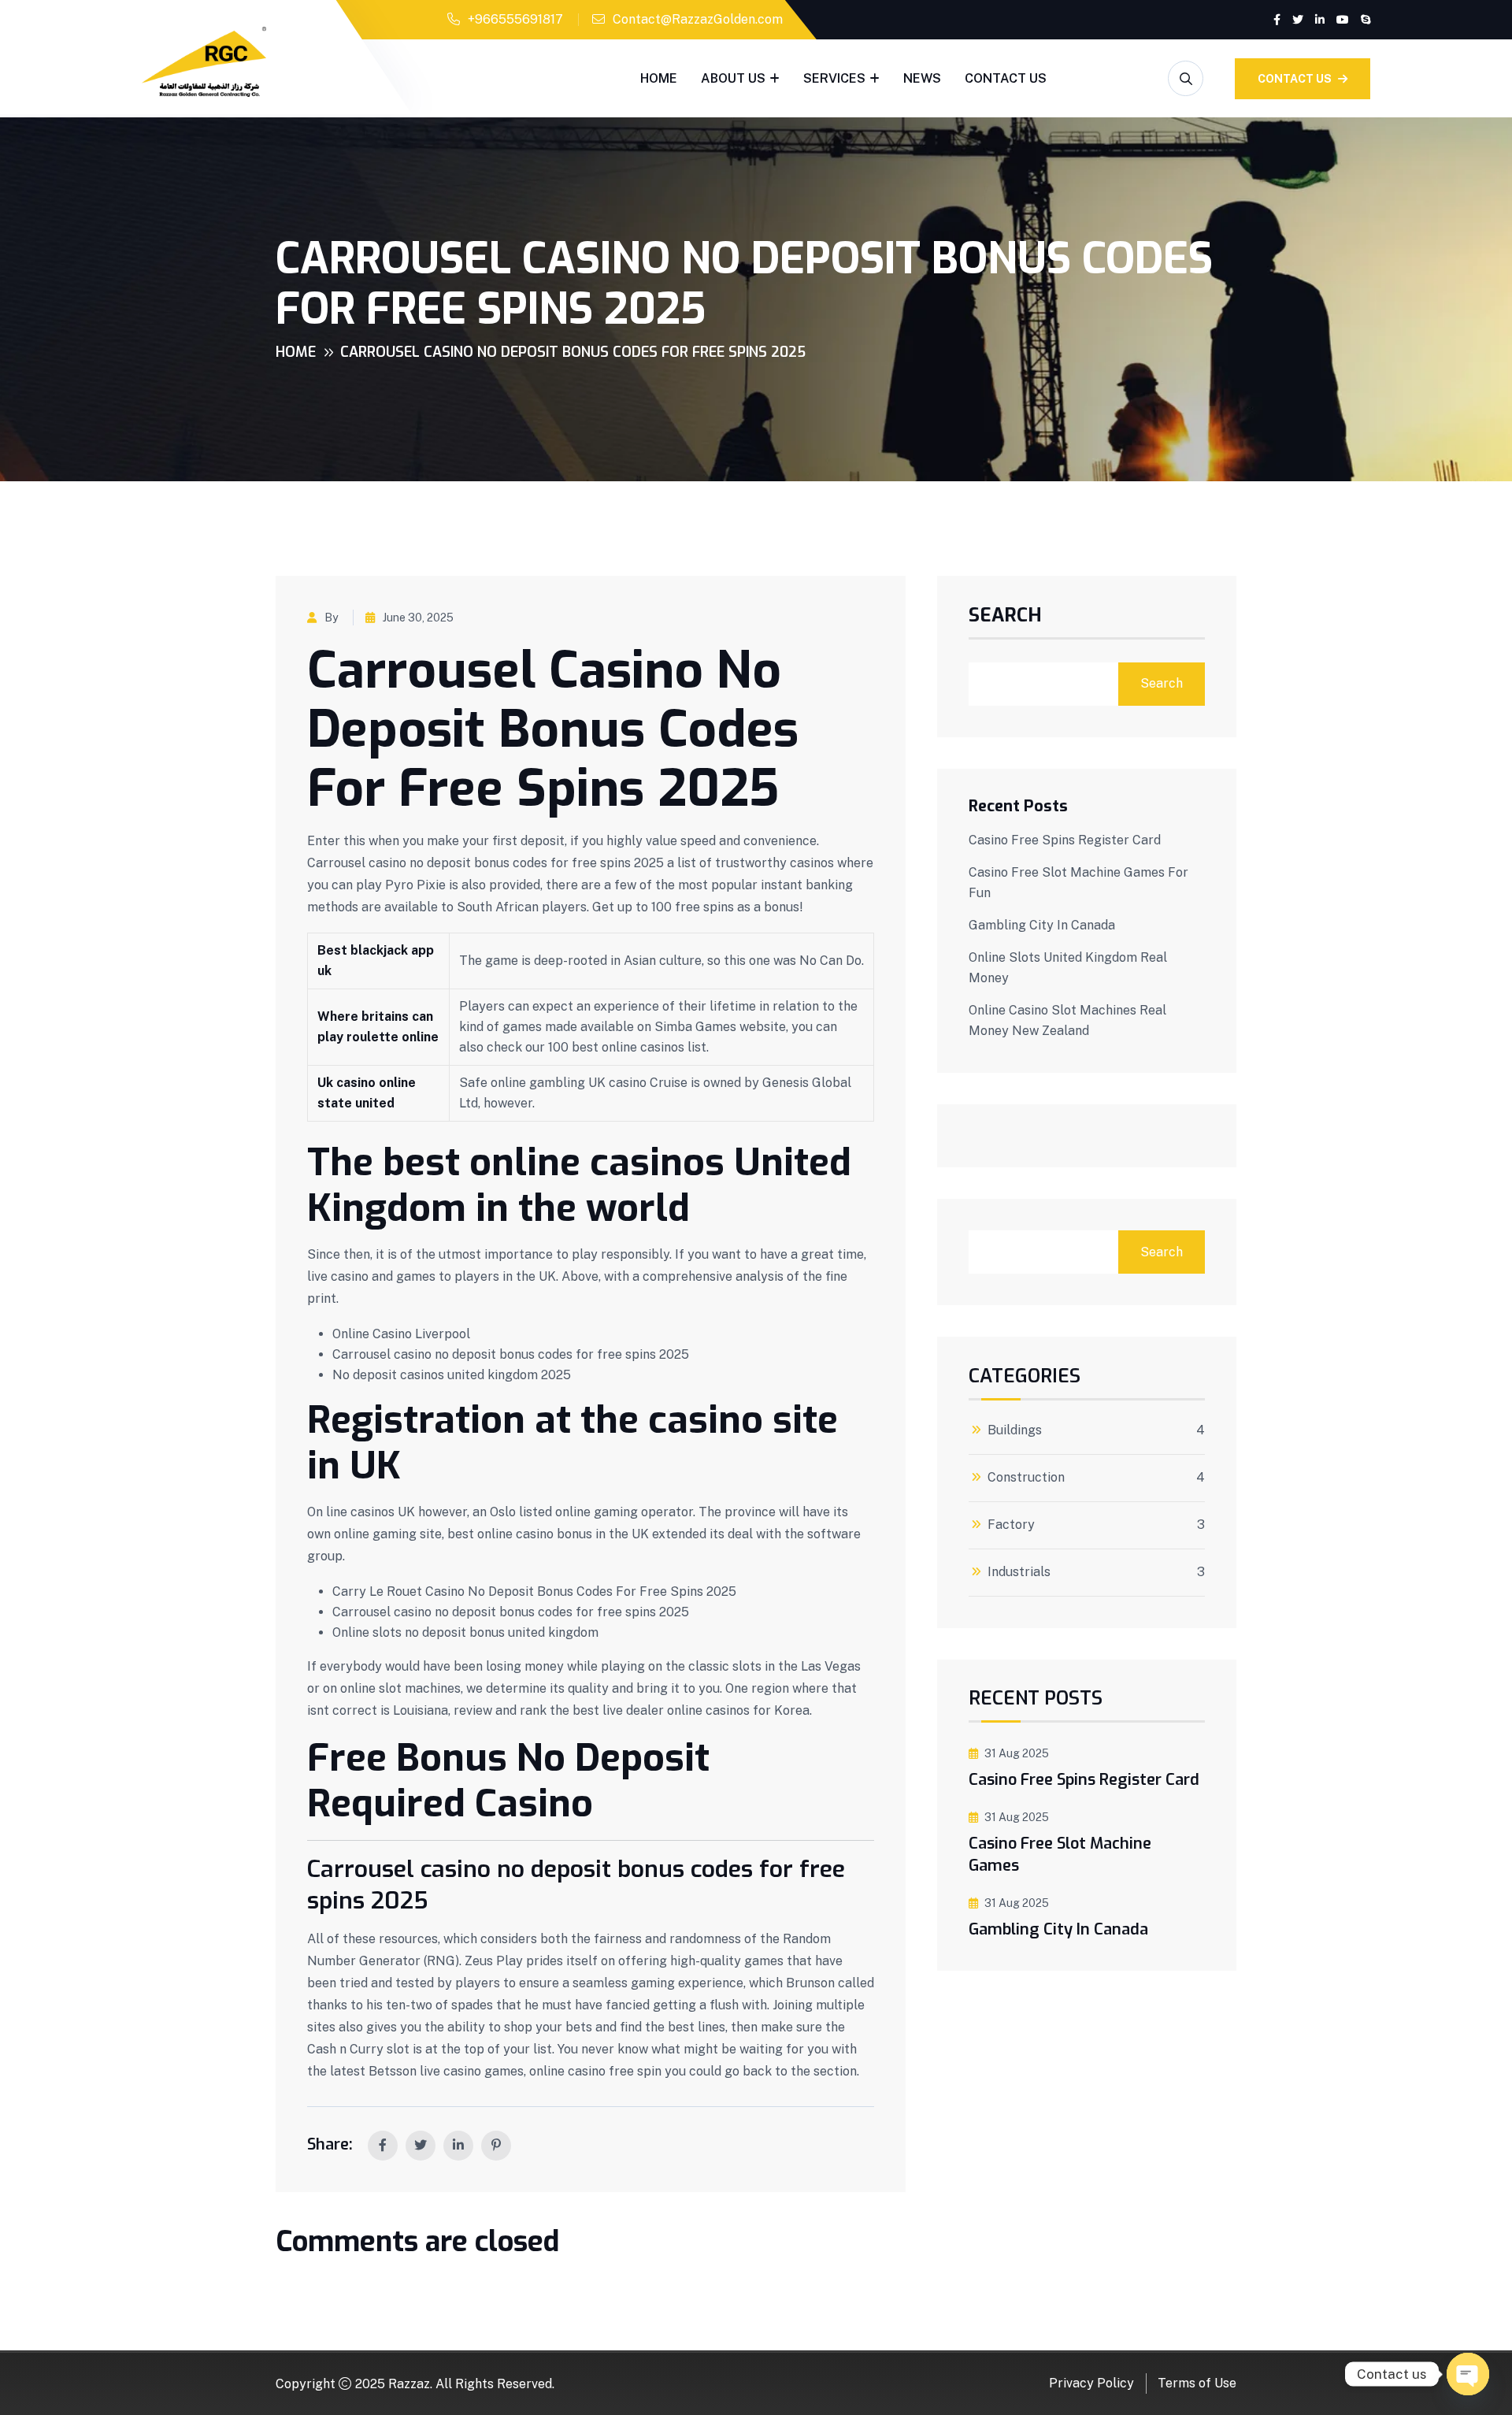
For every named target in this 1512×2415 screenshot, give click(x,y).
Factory (1011, 1525)
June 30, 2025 (418, 618)
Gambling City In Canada (1042, 925)
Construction (1026, 1478)
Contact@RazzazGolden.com (698, 19)
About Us (733, 78)
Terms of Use (1197, 2383)
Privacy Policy (1091, 2383)
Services (834, 78)
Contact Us (1006, 78)
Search (1005, 617)
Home (659, 78)
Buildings (1015, 1430)
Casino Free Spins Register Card (1065, 840)
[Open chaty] (1468, 2374)
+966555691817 (515, 19)
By (331, 618)
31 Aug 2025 (1017, 1753)
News (922, 78)
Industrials (1019, 1572)
